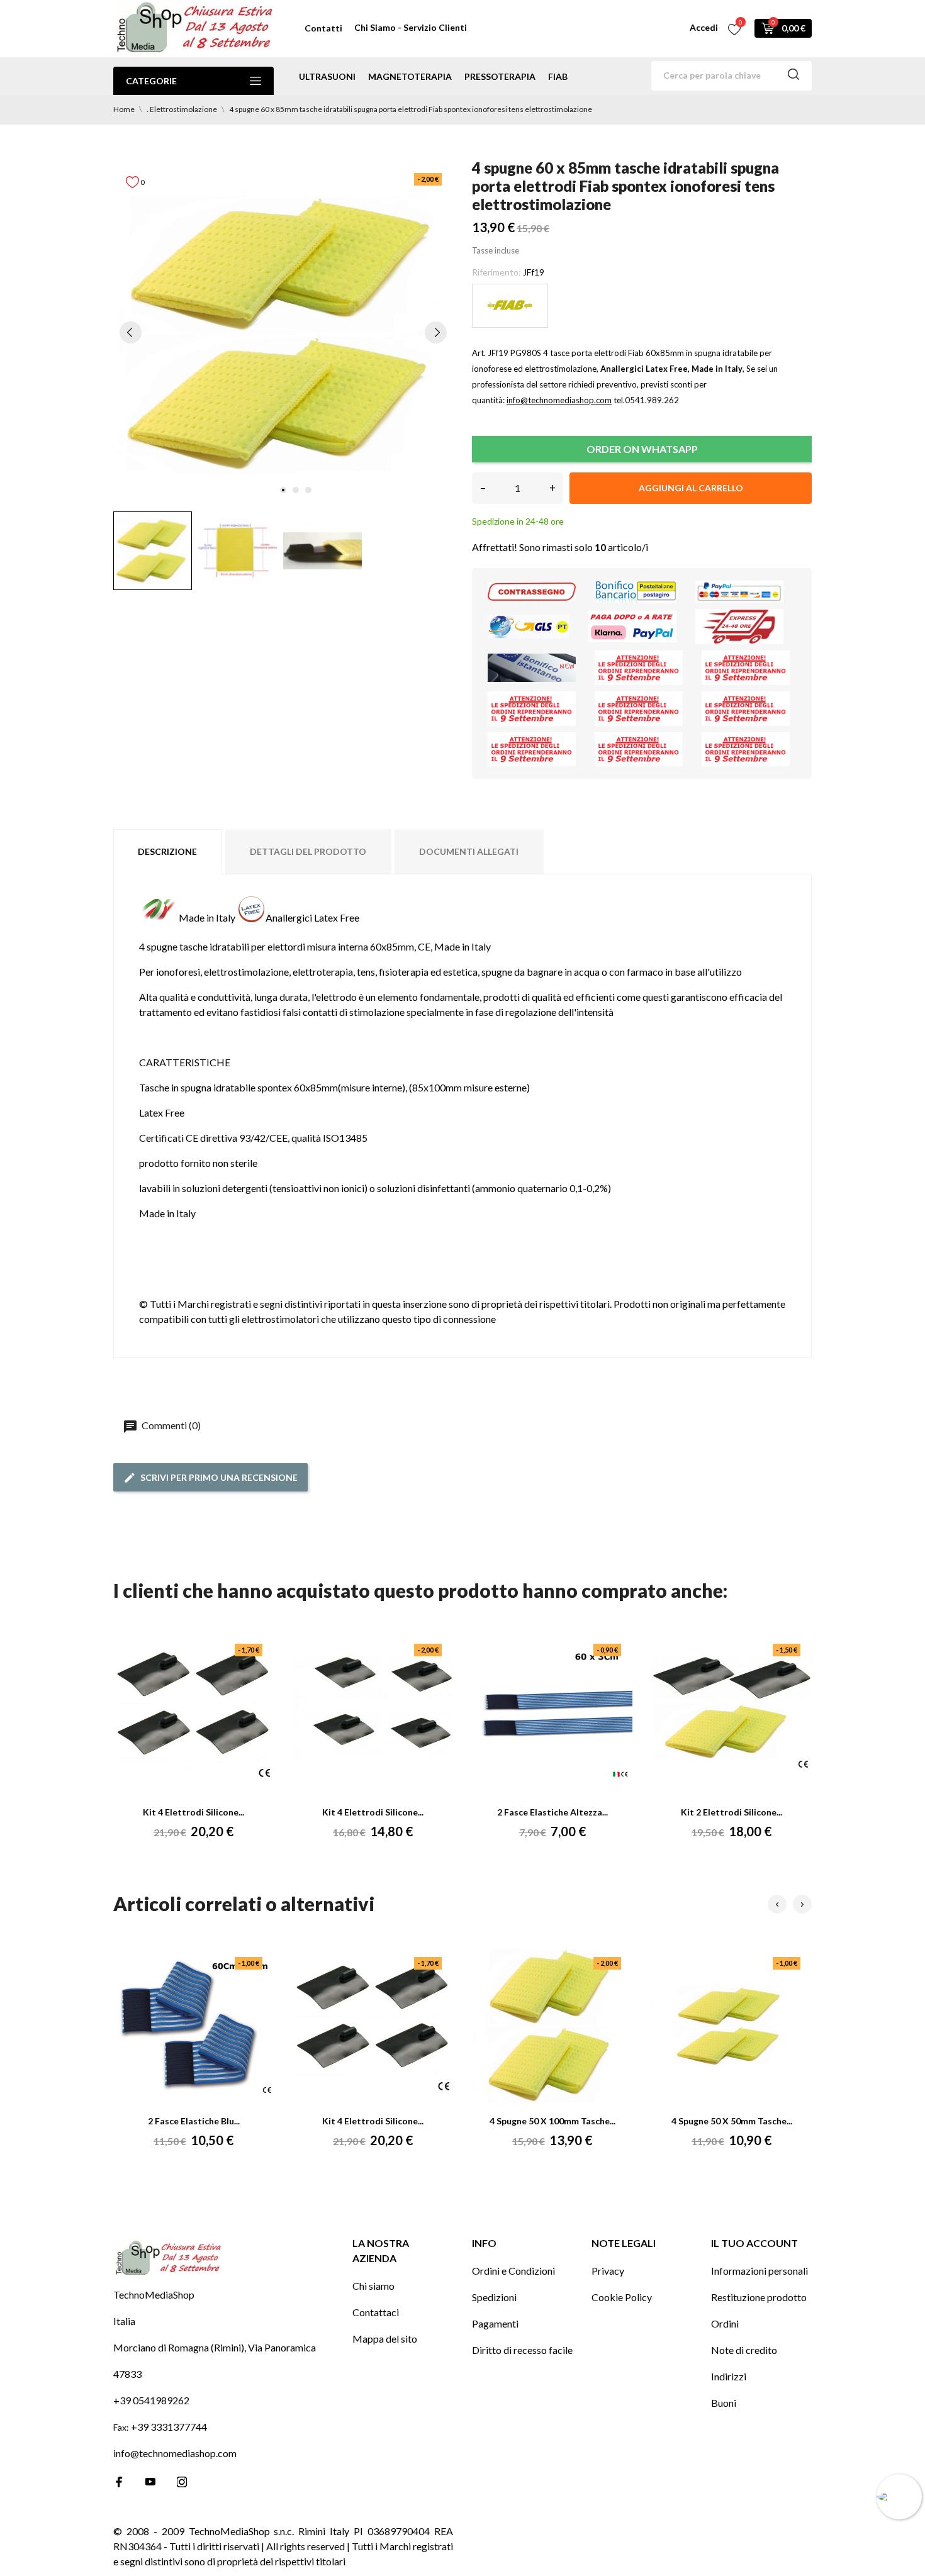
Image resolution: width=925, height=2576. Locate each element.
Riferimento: (496, 272)
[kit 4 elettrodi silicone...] (194, 1714)
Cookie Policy (622, 2297)
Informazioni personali (760, 2271)
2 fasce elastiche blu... (194, 2121)
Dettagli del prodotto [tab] (308, 851)
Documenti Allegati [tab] (469, 851)
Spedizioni (494, 2297)
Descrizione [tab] (167, 851)
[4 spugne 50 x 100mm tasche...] (552, 2027)
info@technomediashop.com (175, 2453)
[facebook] (119, 2482)
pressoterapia (500, 76)
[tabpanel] (283, 332)
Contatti (323, 28)
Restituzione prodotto (759, 2297)
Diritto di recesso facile (522, 2350)
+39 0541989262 (151, 2400)
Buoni (724, 2403)
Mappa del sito (385, 2339)
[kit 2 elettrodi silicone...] (732, 1714)
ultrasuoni (327, 76)
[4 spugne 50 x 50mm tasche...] (732, 2027)
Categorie (151, 81)
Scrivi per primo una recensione (219, 1477)
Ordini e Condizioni (513, 2271)
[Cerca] (793, 76)
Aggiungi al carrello (691, 488)
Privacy (608, 2271)
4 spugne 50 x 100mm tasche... (552, 2121)
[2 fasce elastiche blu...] (194, 2027)
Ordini (725, 2323)
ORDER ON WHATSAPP (642, 449)
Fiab (558, 76)
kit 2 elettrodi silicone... (732, 1812)
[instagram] (182, 2482)
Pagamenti (495, 2323)
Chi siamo (373, 2286)
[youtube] (150, 2482)
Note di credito (744, 2350)
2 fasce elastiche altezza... (552, 1812)
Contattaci (376, 2312)
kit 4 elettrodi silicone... (193, 1812)
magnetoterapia (410, 76)
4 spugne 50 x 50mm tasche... (732, 2121)
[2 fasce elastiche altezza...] (552, 1714)
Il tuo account (754, 2243)
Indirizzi (729, 2376)
